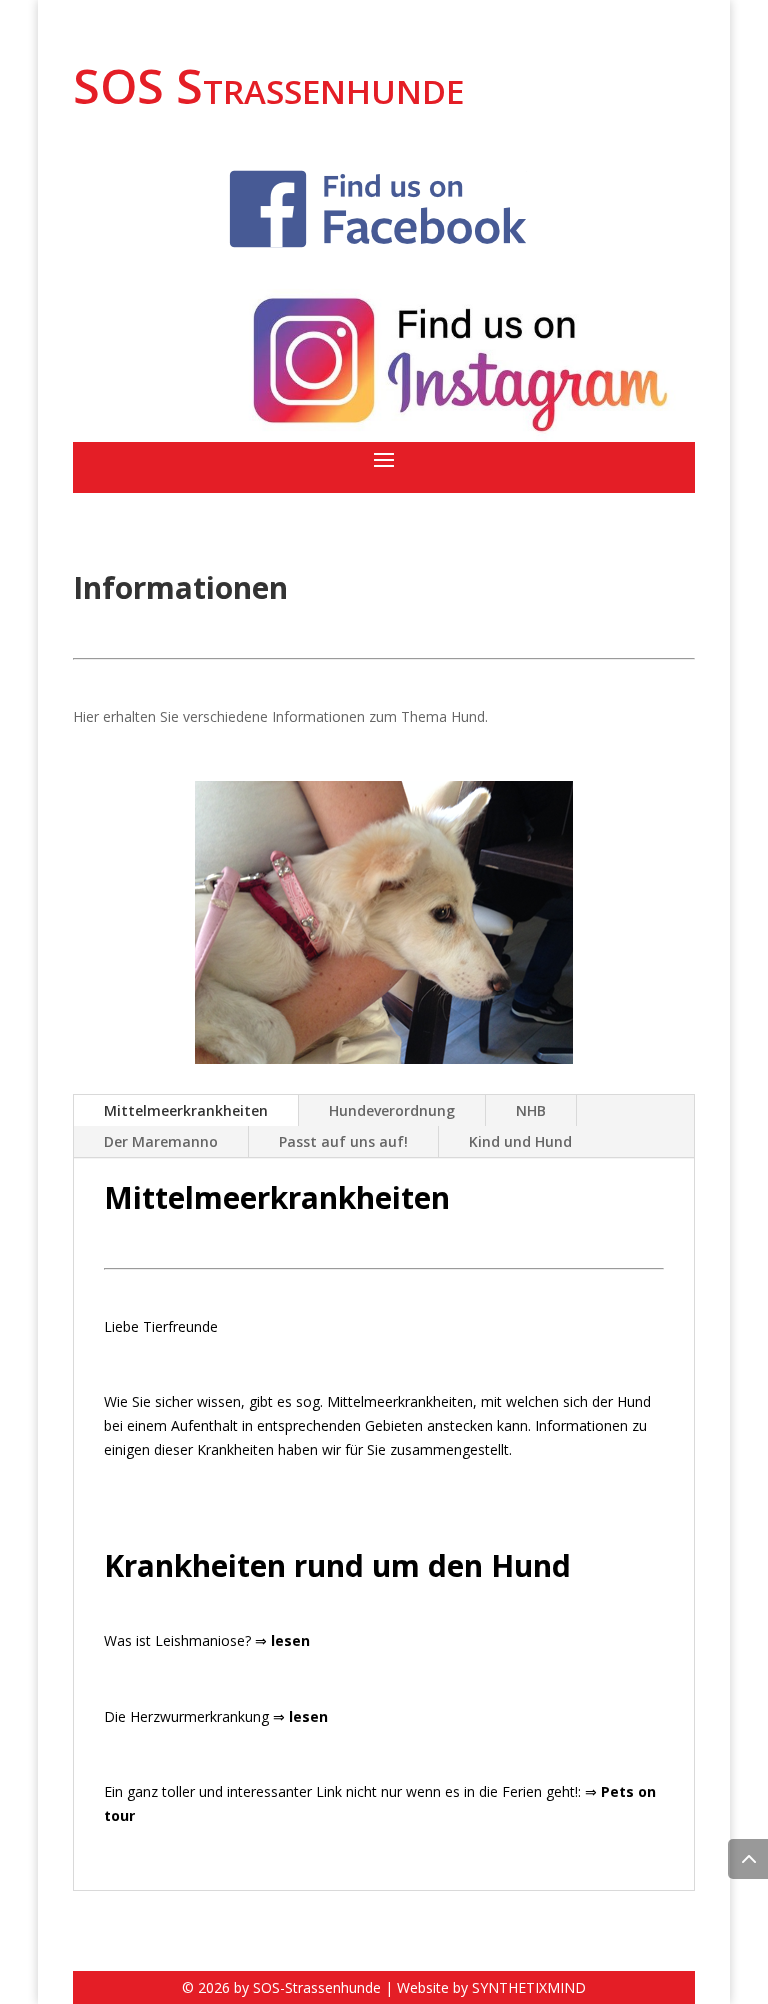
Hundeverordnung (392, 1110)
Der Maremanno (161, 1141)
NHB (531, 1110)
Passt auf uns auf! (343, 1141)
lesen (290, 1640)
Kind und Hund (520, 1141)
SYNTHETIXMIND (529, 1987)
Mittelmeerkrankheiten (186, 1110)
